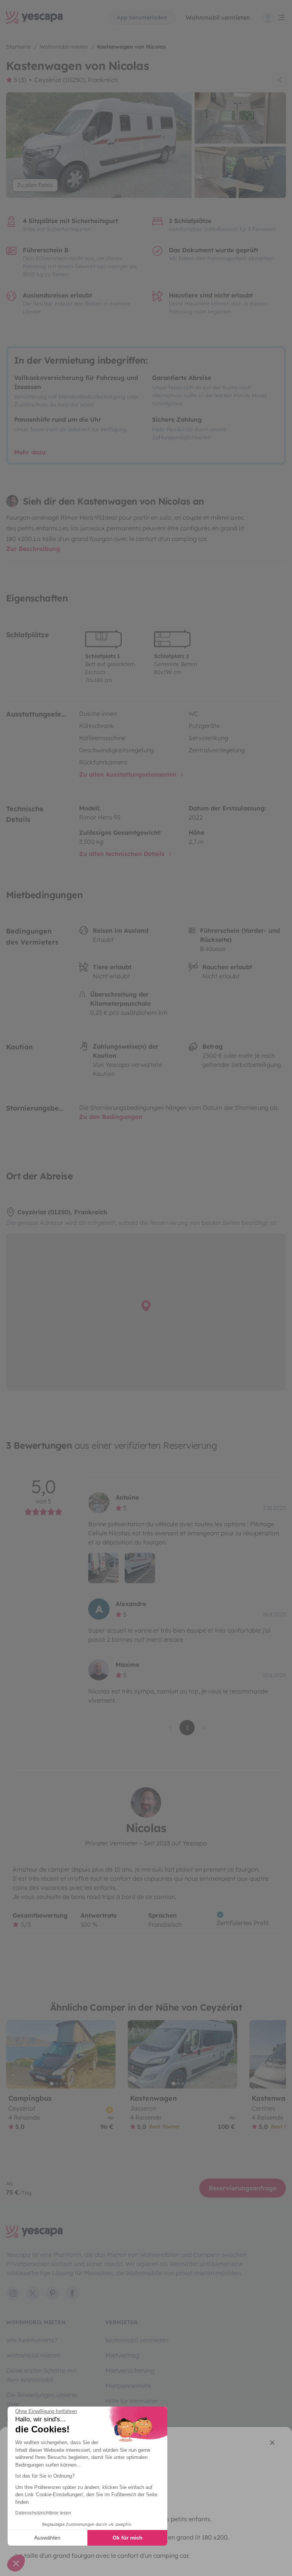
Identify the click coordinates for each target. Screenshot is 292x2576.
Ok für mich (128, 2538)
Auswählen (47, 2538)
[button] (16, 2563)
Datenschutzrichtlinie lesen (43, 2513)
